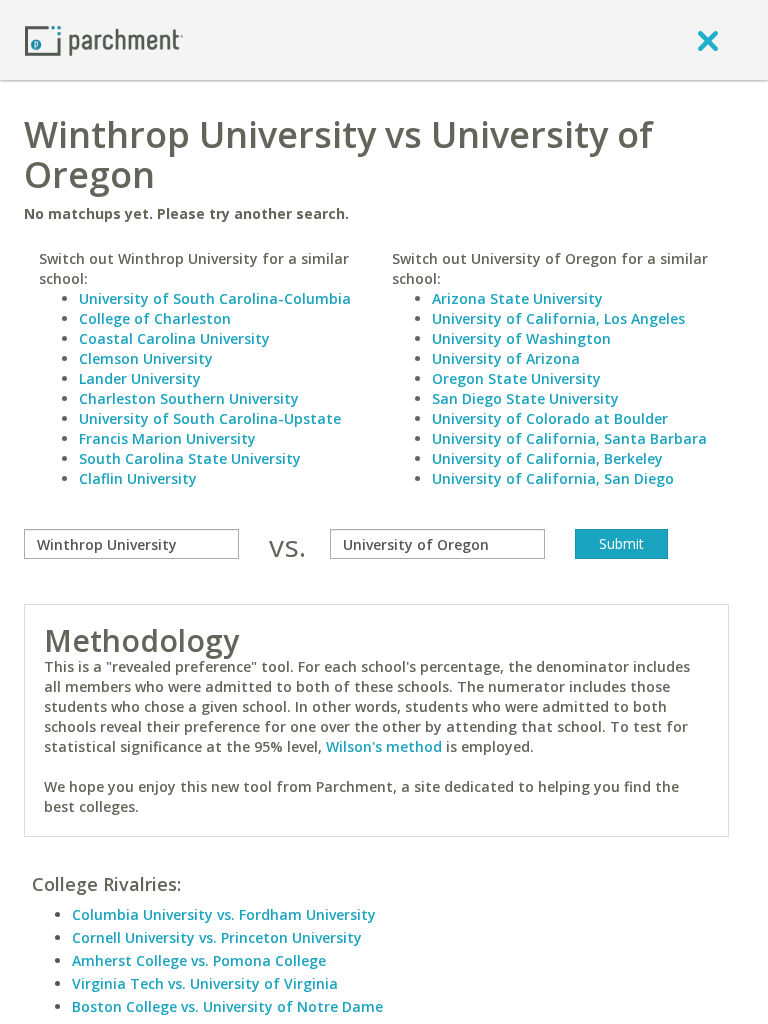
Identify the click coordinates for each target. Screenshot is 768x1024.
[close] (708, 40)
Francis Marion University (167, 438)
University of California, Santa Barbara (569, 438)
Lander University (140, 378)
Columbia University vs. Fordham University (224, 914)
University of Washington (521, 338)
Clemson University (146, 358)
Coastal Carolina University (174, 338)
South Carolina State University (190, 458)
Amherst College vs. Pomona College (199, 960)
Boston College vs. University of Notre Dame (227, 1006)
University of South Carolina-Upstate (210, 418)
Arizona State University (517, 298)
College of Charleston (155, 318)
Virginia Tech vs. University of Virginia (205, 983)
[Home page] (104, 39)
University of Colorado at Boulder (550, 418)
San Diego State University (525, 398)
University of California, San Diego (553, 478)
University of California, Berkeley (547, 458)
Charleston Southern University (189, 398)
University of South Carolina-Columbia (215, 298)
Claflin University (138, 478)
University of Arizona (506, 358)
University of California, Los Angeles (558, 318)
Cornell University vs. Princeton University (217, 937)
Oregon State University (516, 378)
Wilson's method (384, 746)
